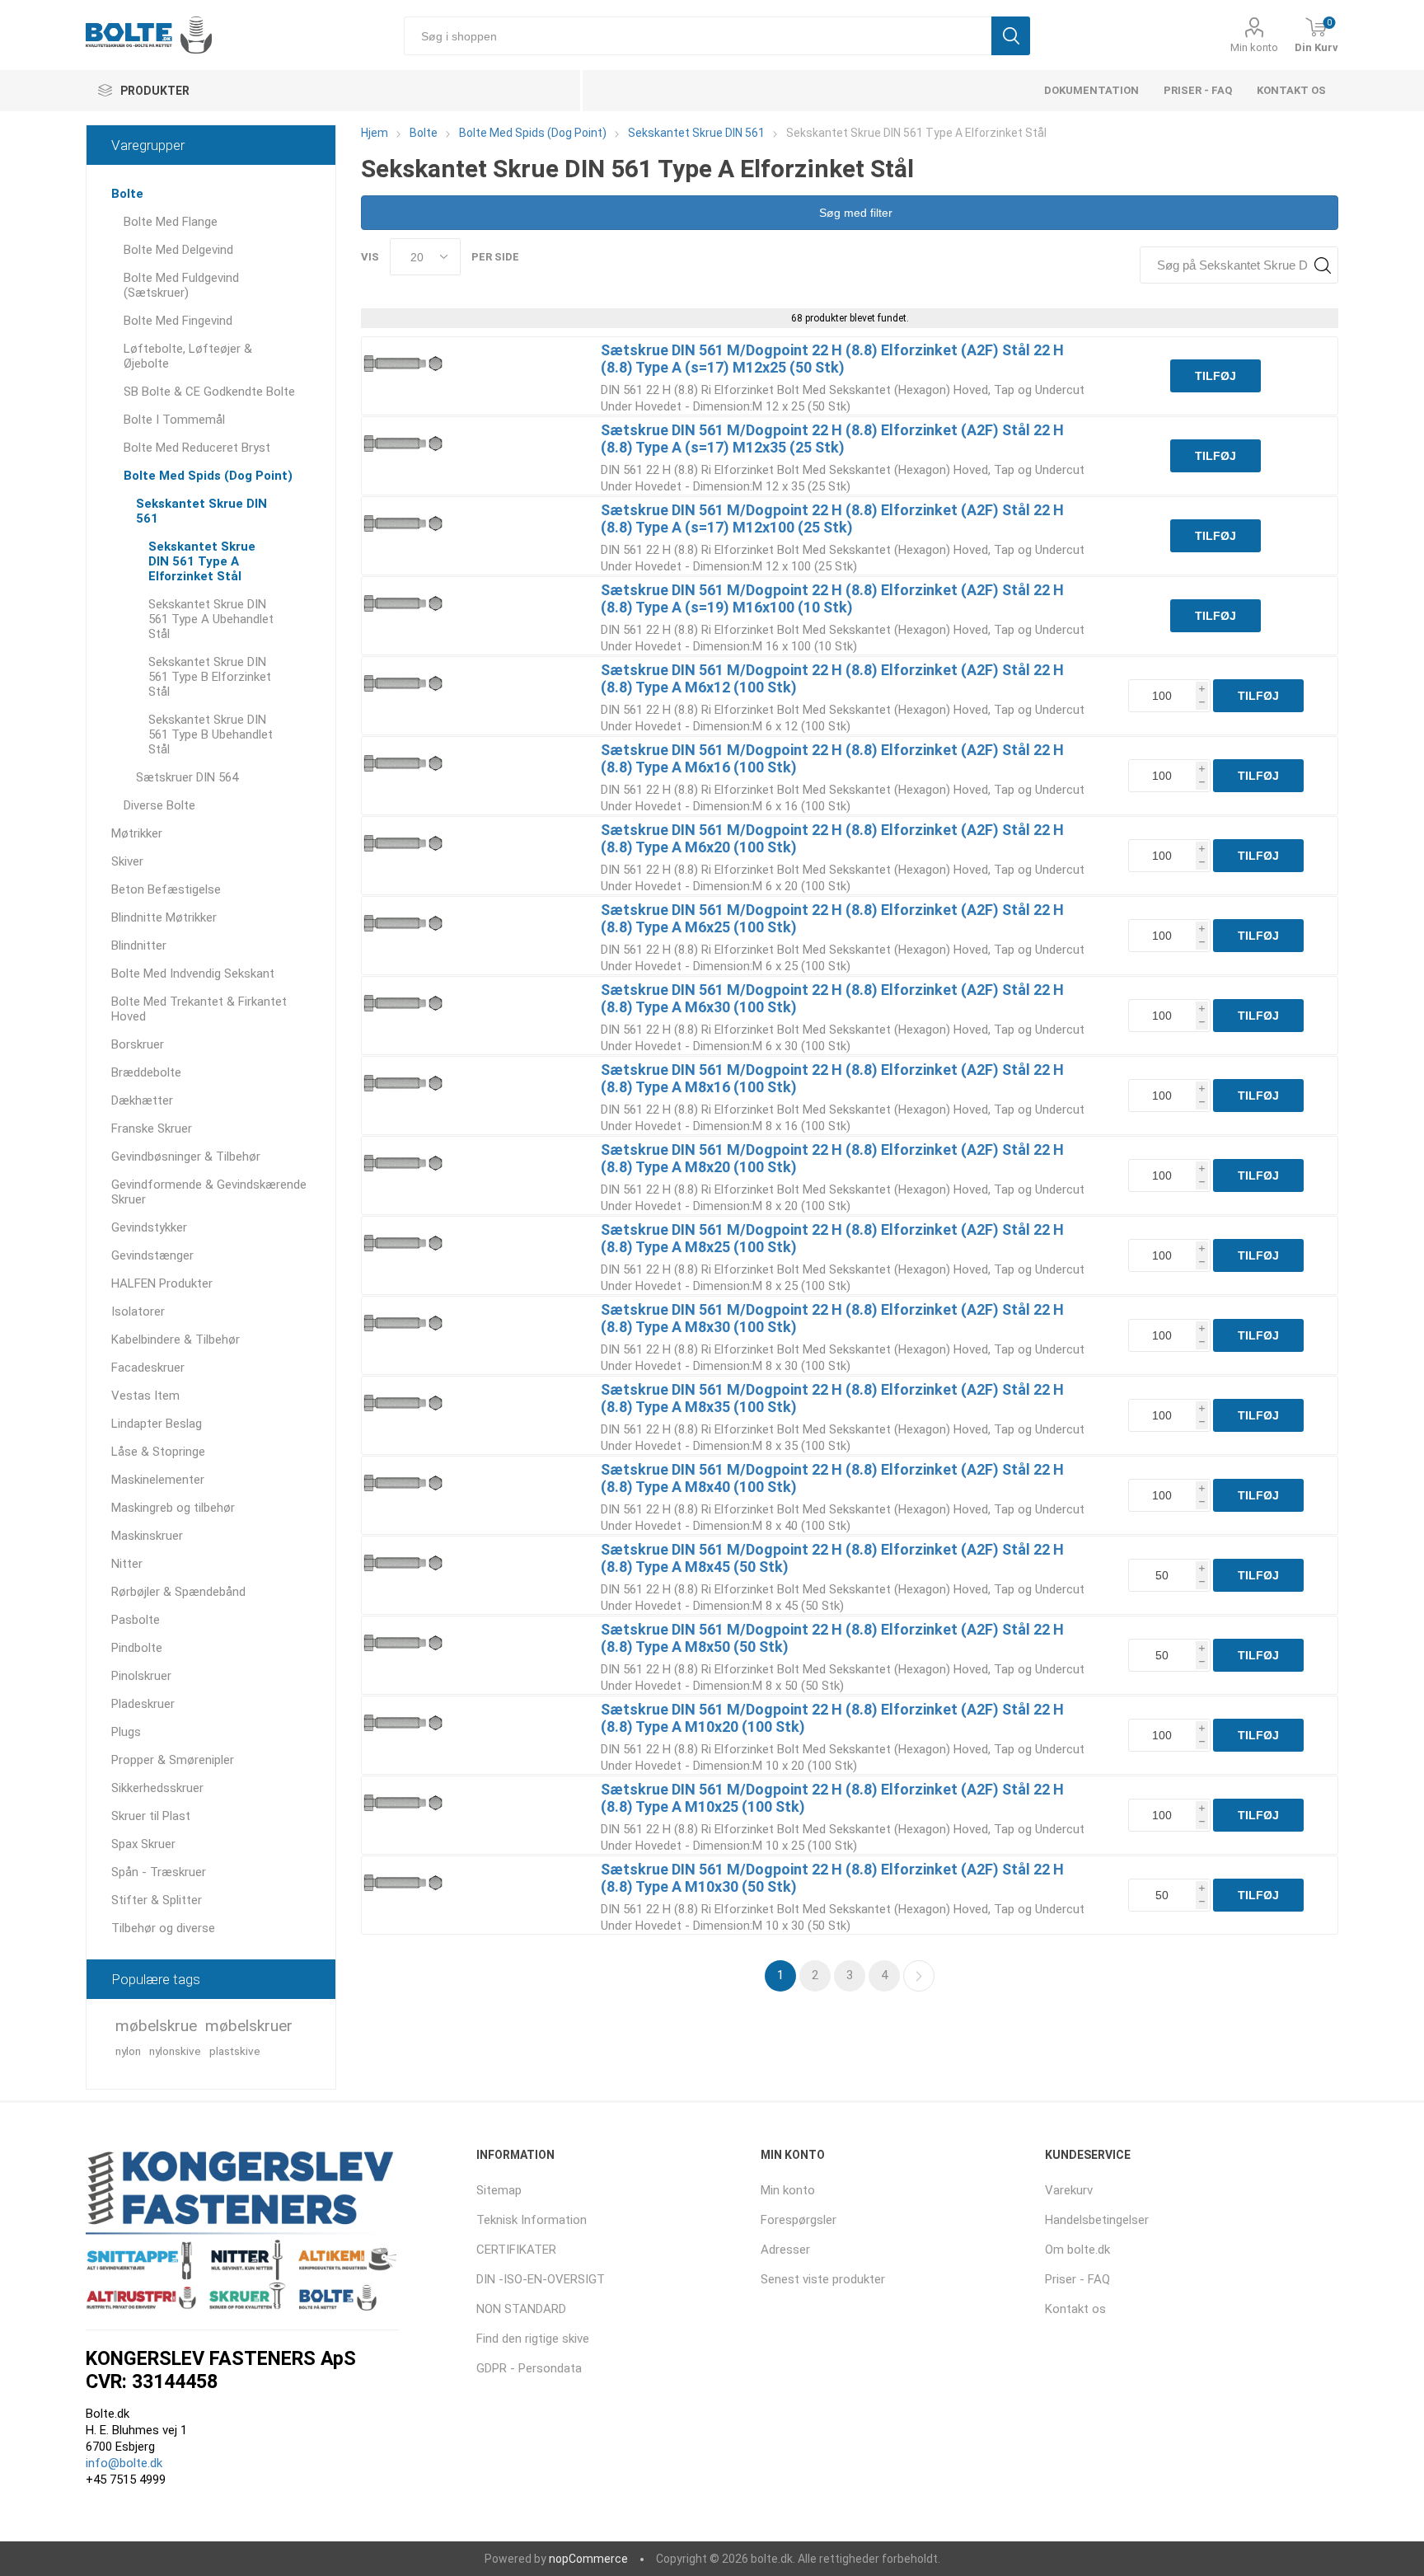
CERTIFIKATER (516, 2250)
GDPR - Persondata (529, 2368)
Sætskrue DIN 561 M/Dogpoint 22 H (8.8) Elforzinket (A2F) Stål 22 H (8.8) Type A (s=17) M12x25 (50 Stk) (832, 359)
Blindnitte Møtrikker (164, 917)
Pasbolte (136, 1620)
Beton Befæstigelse (166, 889)
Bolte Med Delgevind (178, 250)
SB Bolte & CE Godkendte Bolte (209, 392)
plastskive (235, 2051)
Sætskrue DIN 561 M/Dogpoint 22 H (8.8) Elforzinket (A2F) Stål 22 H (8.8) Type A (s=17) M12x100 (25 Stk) (832, 518)
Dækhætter (142, 1100)
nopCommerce (588, 2559)
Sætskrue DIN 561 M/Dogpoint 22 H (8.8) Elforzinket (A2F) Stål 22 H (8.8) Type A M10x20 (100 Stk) (832, 1718)
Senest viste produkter (823, 2279)
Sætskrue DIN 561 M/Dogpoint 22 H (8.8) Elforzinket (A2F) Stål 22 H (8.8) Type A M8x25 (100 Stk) (832, 1238)
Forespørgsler (799, 2220)
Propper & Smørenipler (173, 1760)
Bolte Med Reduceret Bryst (197, 448)
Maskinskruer (147, 1536)
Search (1322, 265)
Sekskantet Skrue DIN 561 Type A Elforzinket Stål (202, 561)
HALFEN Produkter (162, 1283)
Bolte (127, 194)
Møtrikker (137, 833)
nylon (128, 2051)
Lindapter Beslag (157, 1424)
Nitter (127, 1564)
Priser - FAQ (1198, 90)
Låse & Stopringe (158, 1452)
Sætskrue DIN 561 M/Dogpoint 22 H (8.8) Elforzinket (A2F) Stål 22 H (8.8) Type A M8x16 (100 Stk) (832, 1078)
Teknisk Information (532, 2220)
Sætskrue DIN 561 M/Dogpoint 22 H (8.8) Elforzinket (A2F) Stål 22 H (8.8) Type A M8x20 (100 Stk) (832, 1158)
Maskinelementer (158, 1480)
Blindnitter (139, 945)
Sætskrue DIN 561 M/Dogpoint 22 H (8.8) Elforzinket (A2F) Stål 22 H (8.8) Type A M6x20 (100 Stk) (832, 838)
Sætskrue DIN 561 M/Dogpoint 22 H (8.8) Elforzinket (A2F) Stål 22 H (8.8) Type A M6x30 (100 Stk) (832, 998)
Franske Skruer (152, 1128)
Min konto (1254, 47)
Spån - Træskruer (159, 1872)
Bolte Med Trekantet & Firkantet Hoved (199, 1009)
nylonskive (175, 2051)
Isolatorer (138, 1311)
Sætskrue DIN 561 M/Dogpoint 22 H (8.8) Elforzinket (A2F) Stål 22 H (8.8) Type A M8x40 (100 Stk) (832, 1478)
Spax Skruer (143, 1844)
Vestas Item (145, 1396)
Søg (1011, 36)
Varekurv (1069, 2190)
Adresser (785, 2250)
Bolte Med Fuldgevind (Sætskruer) (181, 285)
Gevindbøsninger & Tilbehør (186, 1157)
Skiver (127, 861)
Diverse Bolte (159, 805)
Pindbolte (137, 1648)
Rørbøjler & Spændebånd (178, 1592)
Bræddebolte (146, 1072)
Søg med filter (854, 213)
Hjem (375, 133)
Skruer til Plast (151, 1816)
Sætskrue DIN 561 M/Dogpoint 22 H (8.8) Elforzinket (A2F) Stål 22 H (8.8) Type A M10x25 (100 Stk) (832, 1798)
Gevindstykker (149, 1227)
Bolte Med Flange (171, 222)
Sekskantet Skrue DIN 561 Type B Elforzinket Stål (210, 677)
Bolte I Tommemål (174, 420)
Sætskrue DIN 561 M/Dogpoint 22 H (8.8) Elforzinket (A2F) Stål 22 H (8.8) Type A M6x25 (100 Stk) (832, 918)
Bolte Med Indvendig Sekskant (193, 974)
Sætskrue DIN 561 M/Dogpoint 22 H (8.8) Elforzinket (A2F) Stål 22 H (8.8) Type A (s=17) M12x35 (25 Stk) (832, 439)
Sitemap (499, 2190)
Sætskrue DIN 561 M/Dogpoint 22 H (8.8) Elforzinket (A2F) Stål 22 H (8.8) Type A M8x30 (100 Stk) (832, 1318)
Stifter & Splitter (157, 1900)
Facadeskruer (148, 1368)
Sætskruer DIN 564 (187, 777)
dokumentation (1091, 90)
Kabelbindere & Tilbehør (176, 1340)
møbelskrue (156, 2026)
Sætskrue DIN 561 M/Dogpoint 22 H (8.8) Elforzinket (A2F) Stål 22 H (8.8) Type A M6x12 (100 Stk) (832, 678)
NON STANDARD (521, 2309)
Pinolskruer (141, 1676)
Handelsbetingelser (1097, 2220)
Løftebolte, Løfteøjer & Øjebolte (188, 356)
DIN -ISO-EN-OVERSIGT (541, 2279)
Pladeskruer (143, 1704)
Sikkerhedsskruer (157, 1788)
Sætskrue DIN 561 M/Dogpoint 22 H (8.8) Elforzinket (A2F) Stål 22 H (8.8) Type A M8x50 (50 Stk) (832, 1638)
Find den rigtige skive (533, 2339)
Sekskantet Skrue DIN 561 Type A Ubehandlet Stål (211, 619)
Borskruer (138, 1044)
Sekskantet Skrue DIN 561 (201, 511)
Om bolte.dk (1077, 2250)
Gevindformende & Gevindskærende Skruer (209, 1192)
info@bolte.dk (124, 2463)
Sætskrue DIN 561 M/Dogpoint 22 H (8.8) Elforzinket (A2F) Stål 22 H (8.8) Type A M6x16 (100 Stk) (832, 758)
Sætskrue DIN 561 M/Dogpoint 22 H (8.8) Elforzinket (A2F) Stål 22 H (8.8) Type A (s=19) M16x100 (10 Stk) (832, 598)
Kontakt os (1291, 90)
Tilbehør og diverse (163, 1928)
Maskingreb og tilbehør (173, 1508)
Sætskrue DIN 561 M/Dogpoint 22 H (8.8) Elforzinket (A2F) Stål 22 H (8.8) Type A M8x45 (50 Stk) (832, 1558)
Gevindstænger (152, 1255)
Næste (919, 1976)
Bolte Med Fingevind (178, 321)
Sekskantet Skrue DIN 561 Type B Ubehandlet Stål (211, 734)
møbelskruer (249, 2026)
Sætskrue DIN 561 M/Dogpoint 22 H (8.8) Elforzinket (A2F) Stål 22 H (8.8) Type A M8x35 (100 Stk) (832, 1398)
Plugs (126, 1732)
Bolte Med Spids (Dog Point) (208, 476)
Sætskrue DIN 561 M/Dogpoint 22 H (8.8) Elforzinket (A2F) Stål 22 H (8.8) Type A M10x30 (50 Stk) (832, 1878)
